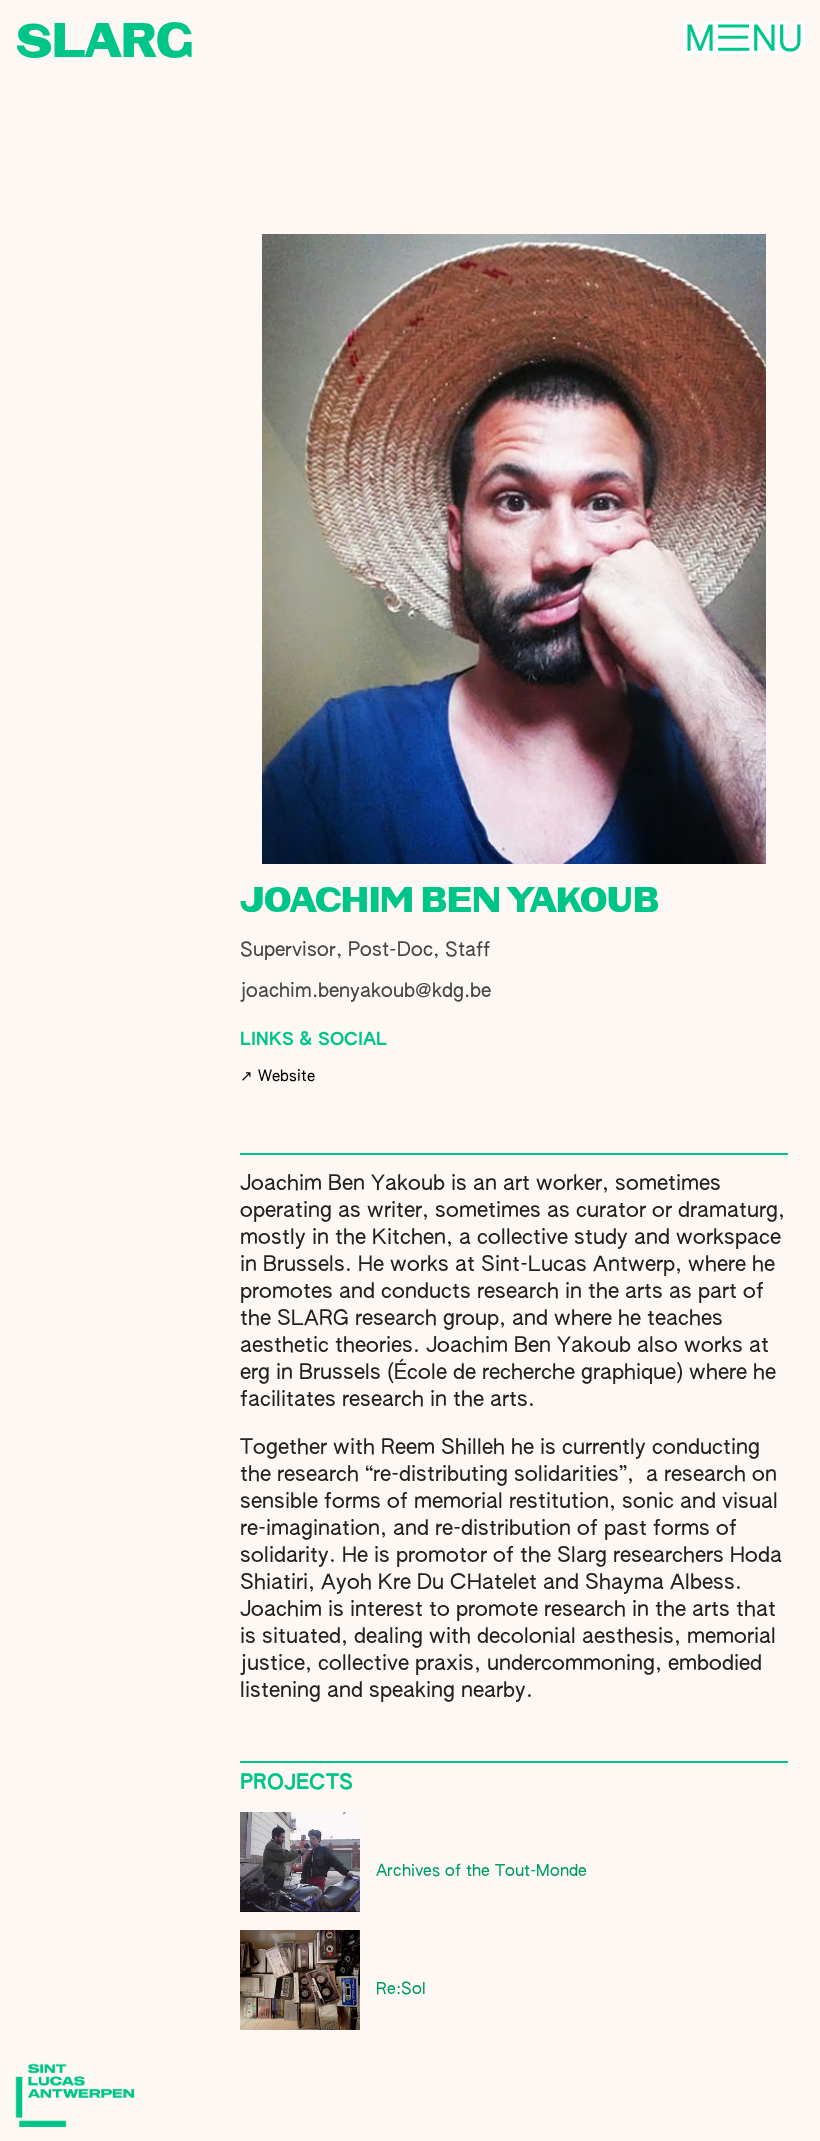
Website (277, 1076)
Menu (614, 40)
